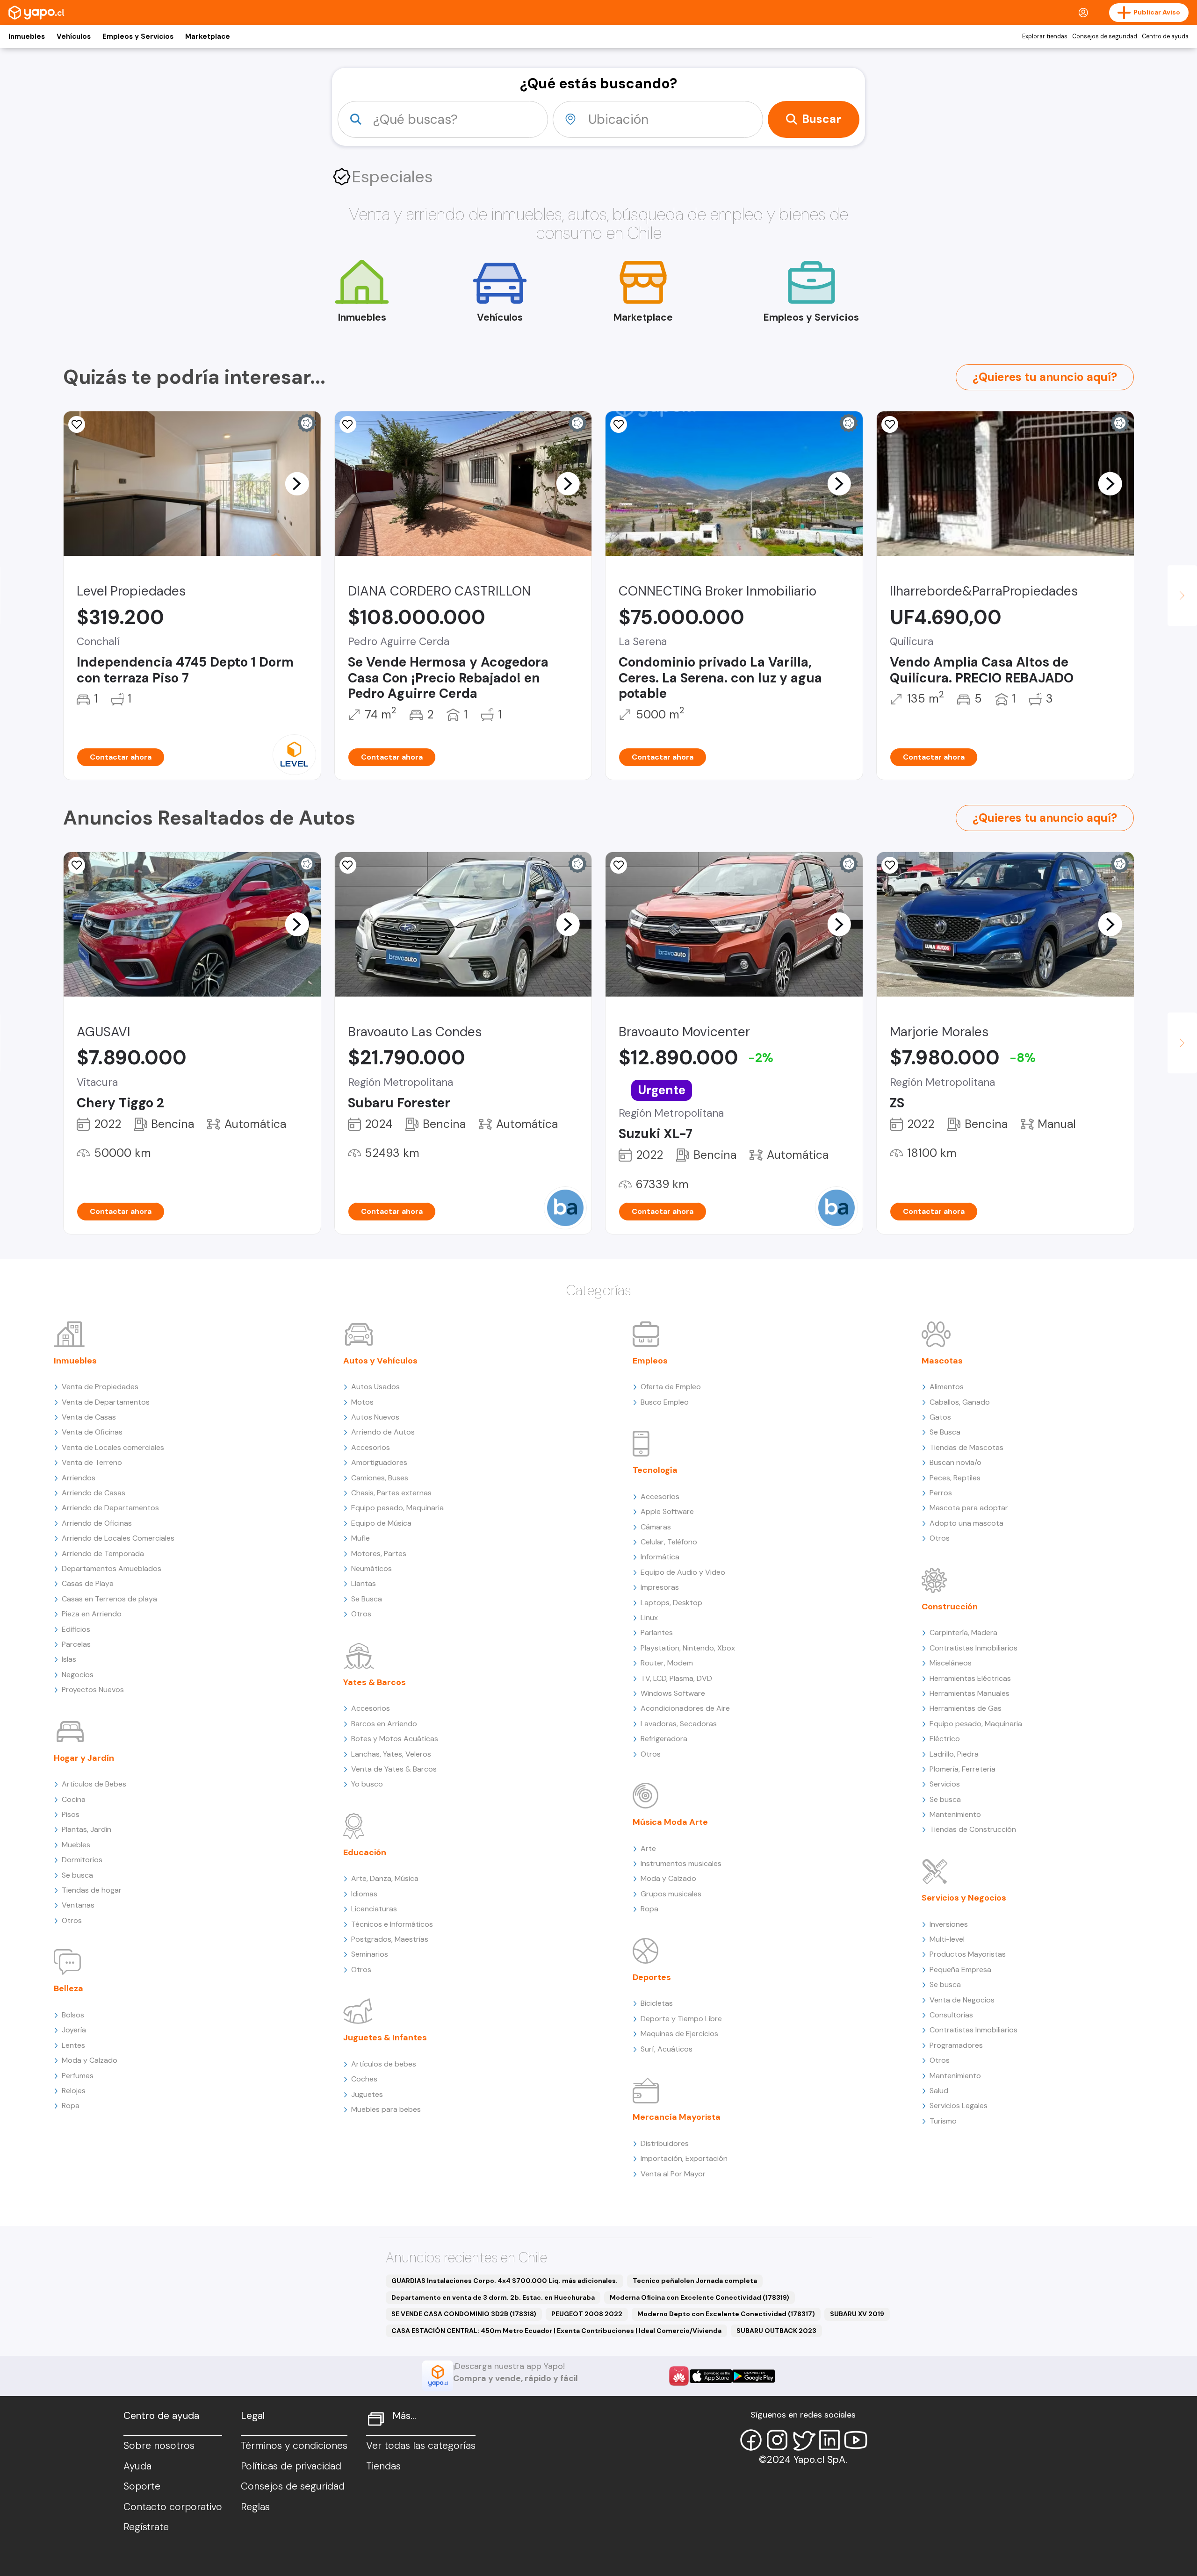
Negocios (78, 1675)
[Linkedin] (829, 2440)
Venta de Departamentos (106, 1402)
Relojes (74, 2091)
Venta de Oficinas (92, 1432)
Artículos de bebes (384, 2064)
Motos (362, 1402)
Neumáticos (371, 1568)
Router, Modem (667, 1663)
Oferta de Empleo (671, 1387)
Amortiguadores (379, 1462)
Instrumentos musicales (681, 1863)
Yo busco (367, 1784)
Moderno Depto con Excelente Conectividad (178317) (726, 2314)
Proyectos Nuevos (93, 1690)
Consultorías (951, 2015)
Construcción (950, 1607)
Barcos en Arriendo (384, 1724)
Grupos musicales (671, 1894)
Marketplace (208, 36)
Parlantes (657, 1632)
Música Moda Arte (670, 1822)
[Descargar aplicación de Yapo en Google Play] (754, 2376)
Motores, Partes (379, 1553)
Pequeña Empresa (960, 1970)
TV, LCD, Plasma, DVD (676, 1678)
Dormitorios (82, 1860)
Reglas (255, 2507)
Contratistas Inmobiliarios (973, 1648)
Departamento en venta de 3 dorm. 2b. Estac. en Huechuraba (493, 2297)
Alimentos (947, 1387)
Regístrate (146, 2527)
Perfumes (78, 2076)
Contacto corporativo (173, 2507)
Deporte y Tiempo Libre (681, 2019)
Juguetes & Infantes (385, 2038)
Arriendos (79, 1478)
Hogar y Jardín (84, 1758)
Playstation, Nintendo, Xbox (688, 1648)
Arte (648, 1848)
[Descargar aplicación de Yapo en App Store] (711, 2376)
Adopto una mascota (966, 1523)
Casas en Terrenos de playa (109, 1599)
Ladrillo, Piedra (954, 1754)
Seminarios (370, 1954)
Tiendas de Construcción (973, 1829)
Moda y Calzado (90, 2060)
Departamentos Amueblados (112, 1568)
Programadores (956, 2045)
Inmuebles (27, 36)
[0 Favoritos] (348, 865)
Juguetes (367, 2094)
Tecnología (655, 1470)
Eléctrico (945, 1739)
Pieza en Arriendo (92, 1614)
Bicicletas (657, 2003)
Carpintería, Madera (963, 1632)
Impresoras (660, 1587)
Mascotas (942, 1361)
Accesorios (371, 1447)
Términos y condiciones (294, 2446)
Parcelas (76, 1644)
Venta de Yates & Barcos (394, 1769)
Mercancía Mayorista (677, 2117)
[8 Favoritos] (619, 424)
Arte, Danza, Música (385, 1878)
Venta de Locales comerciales (113, 1447)
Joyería (74, 2030)
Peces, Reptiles (955, 1478)
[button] (297, 483)
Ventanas (78, 1905)
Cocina (74, 1799)
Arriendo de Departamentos (110, 1508)
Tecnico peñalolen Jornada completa (695, 2281)
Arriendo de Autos (383, 1432)
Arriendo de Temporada (103, 1553)
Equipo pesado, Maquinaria (397, 1508)
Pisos (71, 1814)
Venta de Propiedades (100, 1387)
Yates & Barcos (375, 1682)
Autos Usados (375, 1387)
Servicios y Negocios (964, 1898)
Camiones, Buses (380, 1478)
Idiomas (364, 1894)
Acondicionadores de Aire (685, 1708)
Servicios (945, 1784)
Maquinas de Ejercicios (679, 2034)
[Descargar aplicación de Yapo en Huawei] (679, 2376)
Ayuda (137, 2466)
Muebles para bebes (386, 2109)
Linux (649, 1618)
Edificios (76, 1629)
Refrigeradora (664, 1739)
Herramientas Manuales (970, 1693)
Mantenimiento (955, 1814)
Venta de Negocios (962, 2000)
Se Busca (367, 1599)
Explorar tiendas (1045, 36)
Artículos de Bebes (94, 1784)
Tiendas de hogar (92, 1890)
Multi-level (947, 1939)
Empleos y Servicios (138, 36)
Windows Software (673, 1693)
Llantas (364, 1583)
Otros (72, 1920)
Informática (660, 1557)
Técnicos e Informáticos (392, 1924)
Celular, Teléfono (669, 1542)
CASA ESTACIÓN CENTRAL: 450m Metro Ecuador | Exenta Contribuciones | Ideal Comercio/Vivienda (556, 2331)
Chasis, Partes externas (391, 1493)
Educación (365, 1852)
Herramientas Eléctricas (970, 1678)
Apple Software (667, 1511)
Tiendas (383, 2466)
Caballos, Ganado (960, 1402)
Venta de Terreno (92, 1462)
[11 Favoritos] (77, 424)
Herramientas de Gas (966, 1708)
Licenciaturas (374, 1909)
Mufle (361, 1538)
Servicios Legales (959, 2106)
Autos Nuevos (375, 1417)
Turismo (943, 2121)
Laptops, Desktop (671, 1603)
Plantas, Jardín (87, 1829)
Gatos (940, 1417)
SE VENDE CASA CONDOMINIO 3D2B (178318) (464, 2314)
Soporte (142, 2486)
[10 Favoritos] (348, 424)
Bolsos (73, 2015)
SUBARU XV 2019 (857, 2314)
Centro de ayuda (1165, 36)
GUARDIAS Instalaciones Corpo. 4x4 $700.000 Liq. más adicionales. (505, 2281)
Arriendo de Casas (94, 1493)
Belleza (69, 1988)
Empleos (650, 1361)
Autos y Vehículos (380, 1361)
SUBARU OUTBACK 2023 (776, 2331)
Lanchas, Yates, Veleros (391, 1754)
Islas (69, 1659)
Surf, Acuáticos (667, 2049)
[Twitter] (803, 2440)
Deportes (652, 1977)
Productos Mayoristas (968, 1954)
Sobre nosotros (159, 2446)
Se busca (77, 1875)
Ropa (71, 2106)
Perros (941, 1493)
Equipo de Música (381, 1523)
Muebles (76, 1845)
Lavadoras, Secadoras (679, 1724)
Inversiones (949, 1924)
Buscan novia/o (955, 1462)
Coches (364, 2079)
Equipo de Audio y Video (683, 1572)
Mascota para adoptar (969, 1508)
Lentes (73, 2045)
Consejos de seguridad (1105, 36)
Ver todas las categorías (421, 2446)
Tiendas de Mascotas (966, 1447)
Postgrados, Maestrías (390, 1939)
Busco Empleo (665, 1402)
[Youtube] (856, 2440)
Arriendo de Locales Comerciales (118, 1538)
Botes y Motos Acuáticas (395, 1739)
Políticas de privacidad (291, 2466)
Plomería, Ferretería (963, 1769)
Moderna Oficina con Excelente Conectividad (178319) (699, 2297)
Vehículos (74, 36)
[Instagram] (777, 2440)
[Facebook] (751, 2440)
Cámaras (656, 1527)
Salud (939, 2091)
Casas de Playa (88, 1583)
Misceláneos (951, 1663)
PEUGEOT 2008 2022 (587, 2314)
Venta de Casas (89, 1417)
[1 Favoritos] (890, 424)
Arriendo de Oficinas (97, 1523)
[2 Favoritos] (77, 865)
